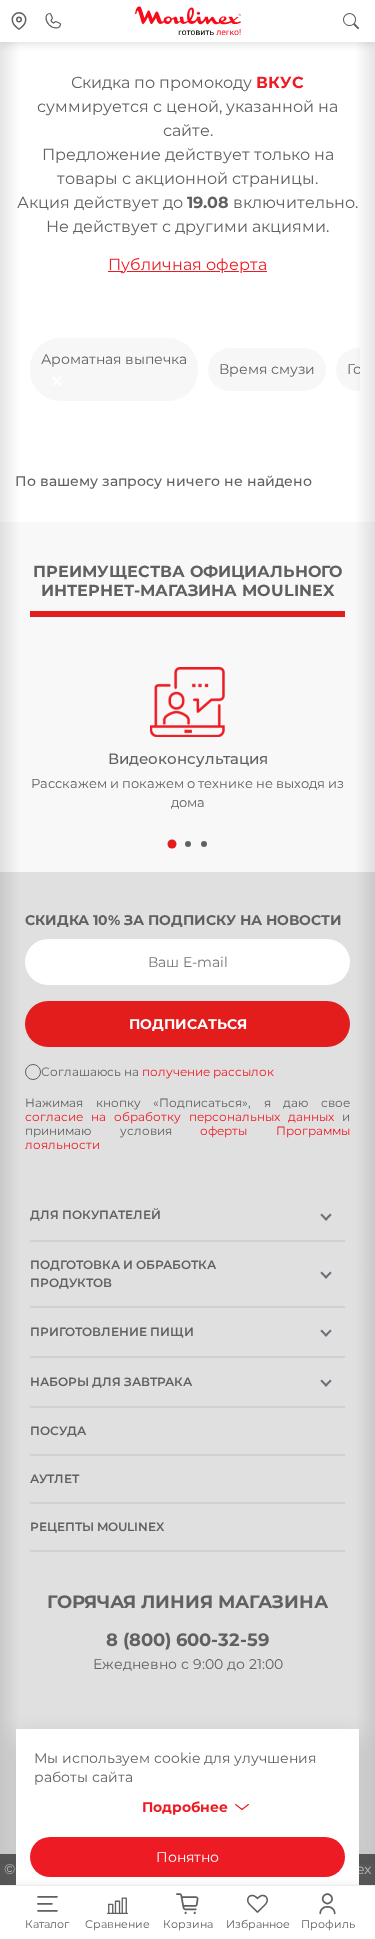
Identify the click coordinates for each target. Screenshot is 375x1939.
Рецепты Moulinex (97, 1526)
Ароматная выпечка (114, 359)
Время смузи (267, 369)
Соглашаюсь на (157, 1071)
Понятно (187, 1857)
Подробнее (185, 1807)
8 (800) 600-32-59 (187, 1640)
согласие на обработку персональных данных (183, 1116)
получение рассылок (208, 1071)
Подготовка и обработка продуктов (123, 1273)
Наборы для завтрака (111, 1381)
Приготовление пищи (112, 1331)
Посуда (58, 1430)
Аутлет (54, 1478)
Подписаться (188, 1024)
